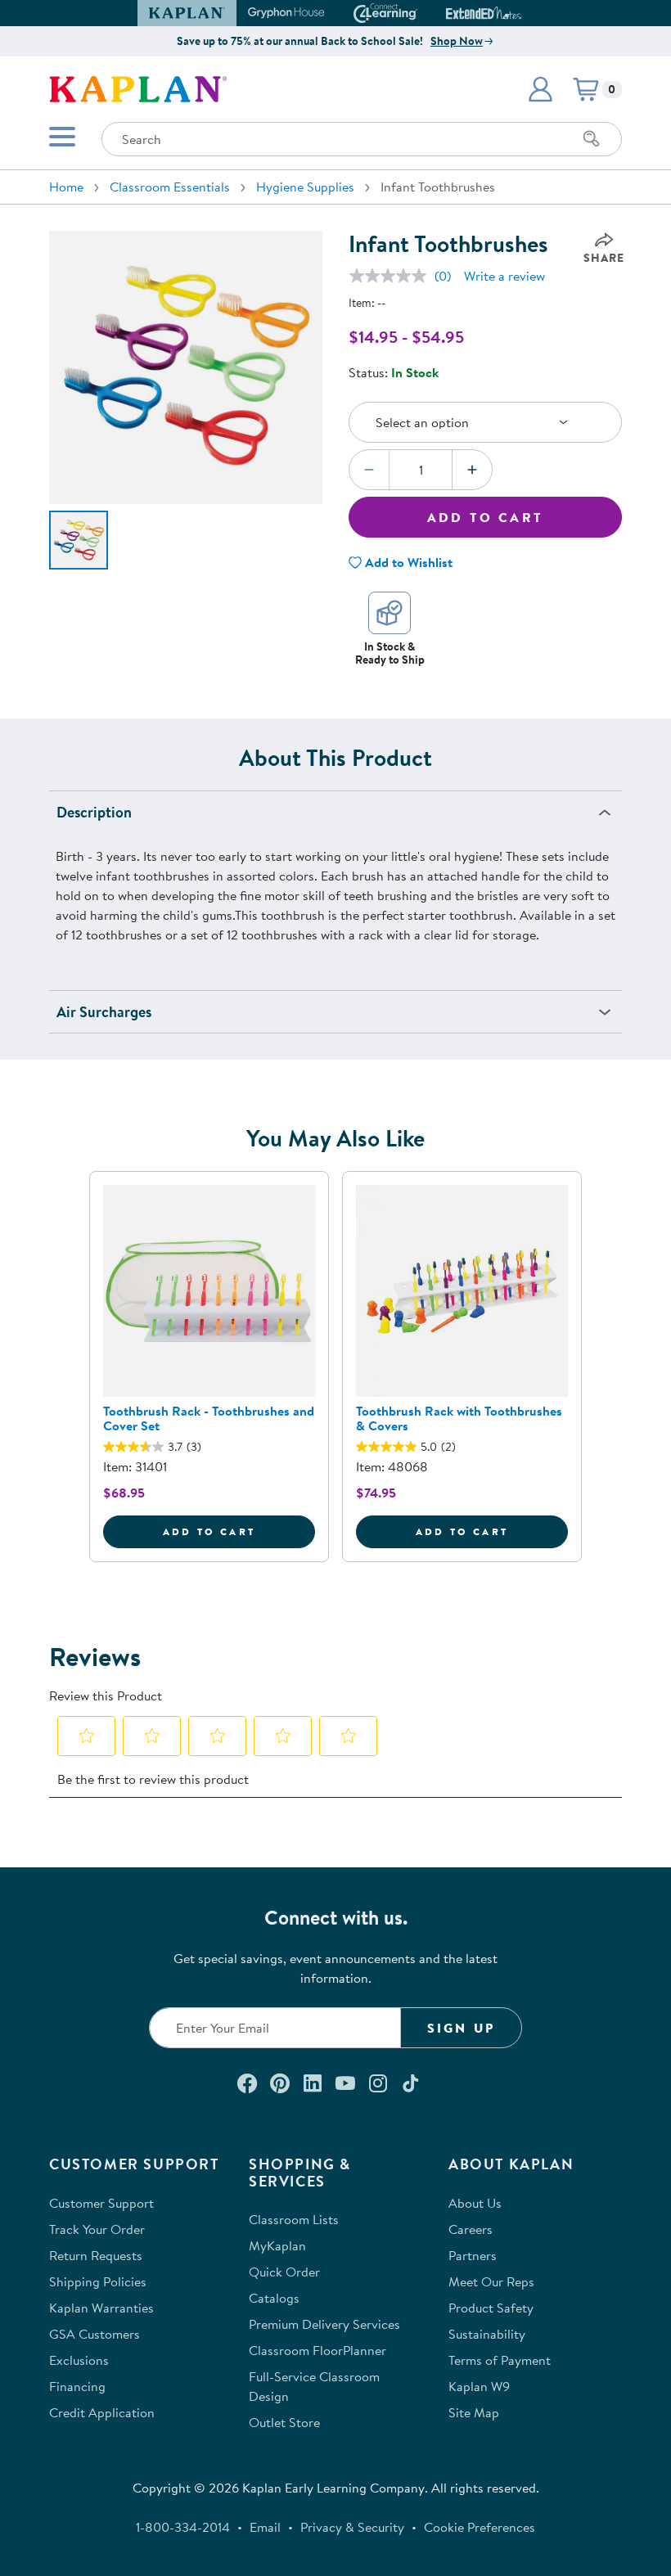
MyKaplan (277, 2245)
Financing (77, 2386)
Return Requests (96, 2255)
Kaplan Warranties (101, 2308)
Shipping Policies (98, 2281)
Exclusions (79, 2360)
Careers (471, 2229)
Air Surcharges (104, 1012)
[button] (515, 13)
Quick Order (284, 2272)
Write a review (504, 276)
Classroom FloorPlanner (317, 2350)
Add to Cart (485, 517)
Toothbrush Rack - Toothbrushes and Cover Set (209, 1418)
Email (265, 2527)
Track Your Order (97, 2229)
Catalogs (274, 2298)
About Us (475, 2203)
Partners (473, 2255)
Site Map (474, 2412)
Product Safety (491, 2308)
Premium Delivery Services (324, 2324)
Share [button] (604, 258)
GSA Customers (95, 2334)
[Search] (592, 139)
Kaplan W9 (479, 2386)
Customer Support (101, 2203)
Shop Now (457, 41)
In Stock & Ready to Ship (390, 653)
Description (94, 812)
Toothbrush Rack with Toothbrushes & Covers (459, 1418)
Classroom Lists (294, 2219)
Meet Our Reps (491, 2281)
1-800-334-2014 (183, 2527)
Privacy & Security (352, 2527)
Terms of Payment (500, 2360)
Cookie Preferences (480, 2527)
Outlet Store (284, 2422)
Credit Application (102, 2412)
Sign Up (461, 2028)
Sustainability (487, 2334)
